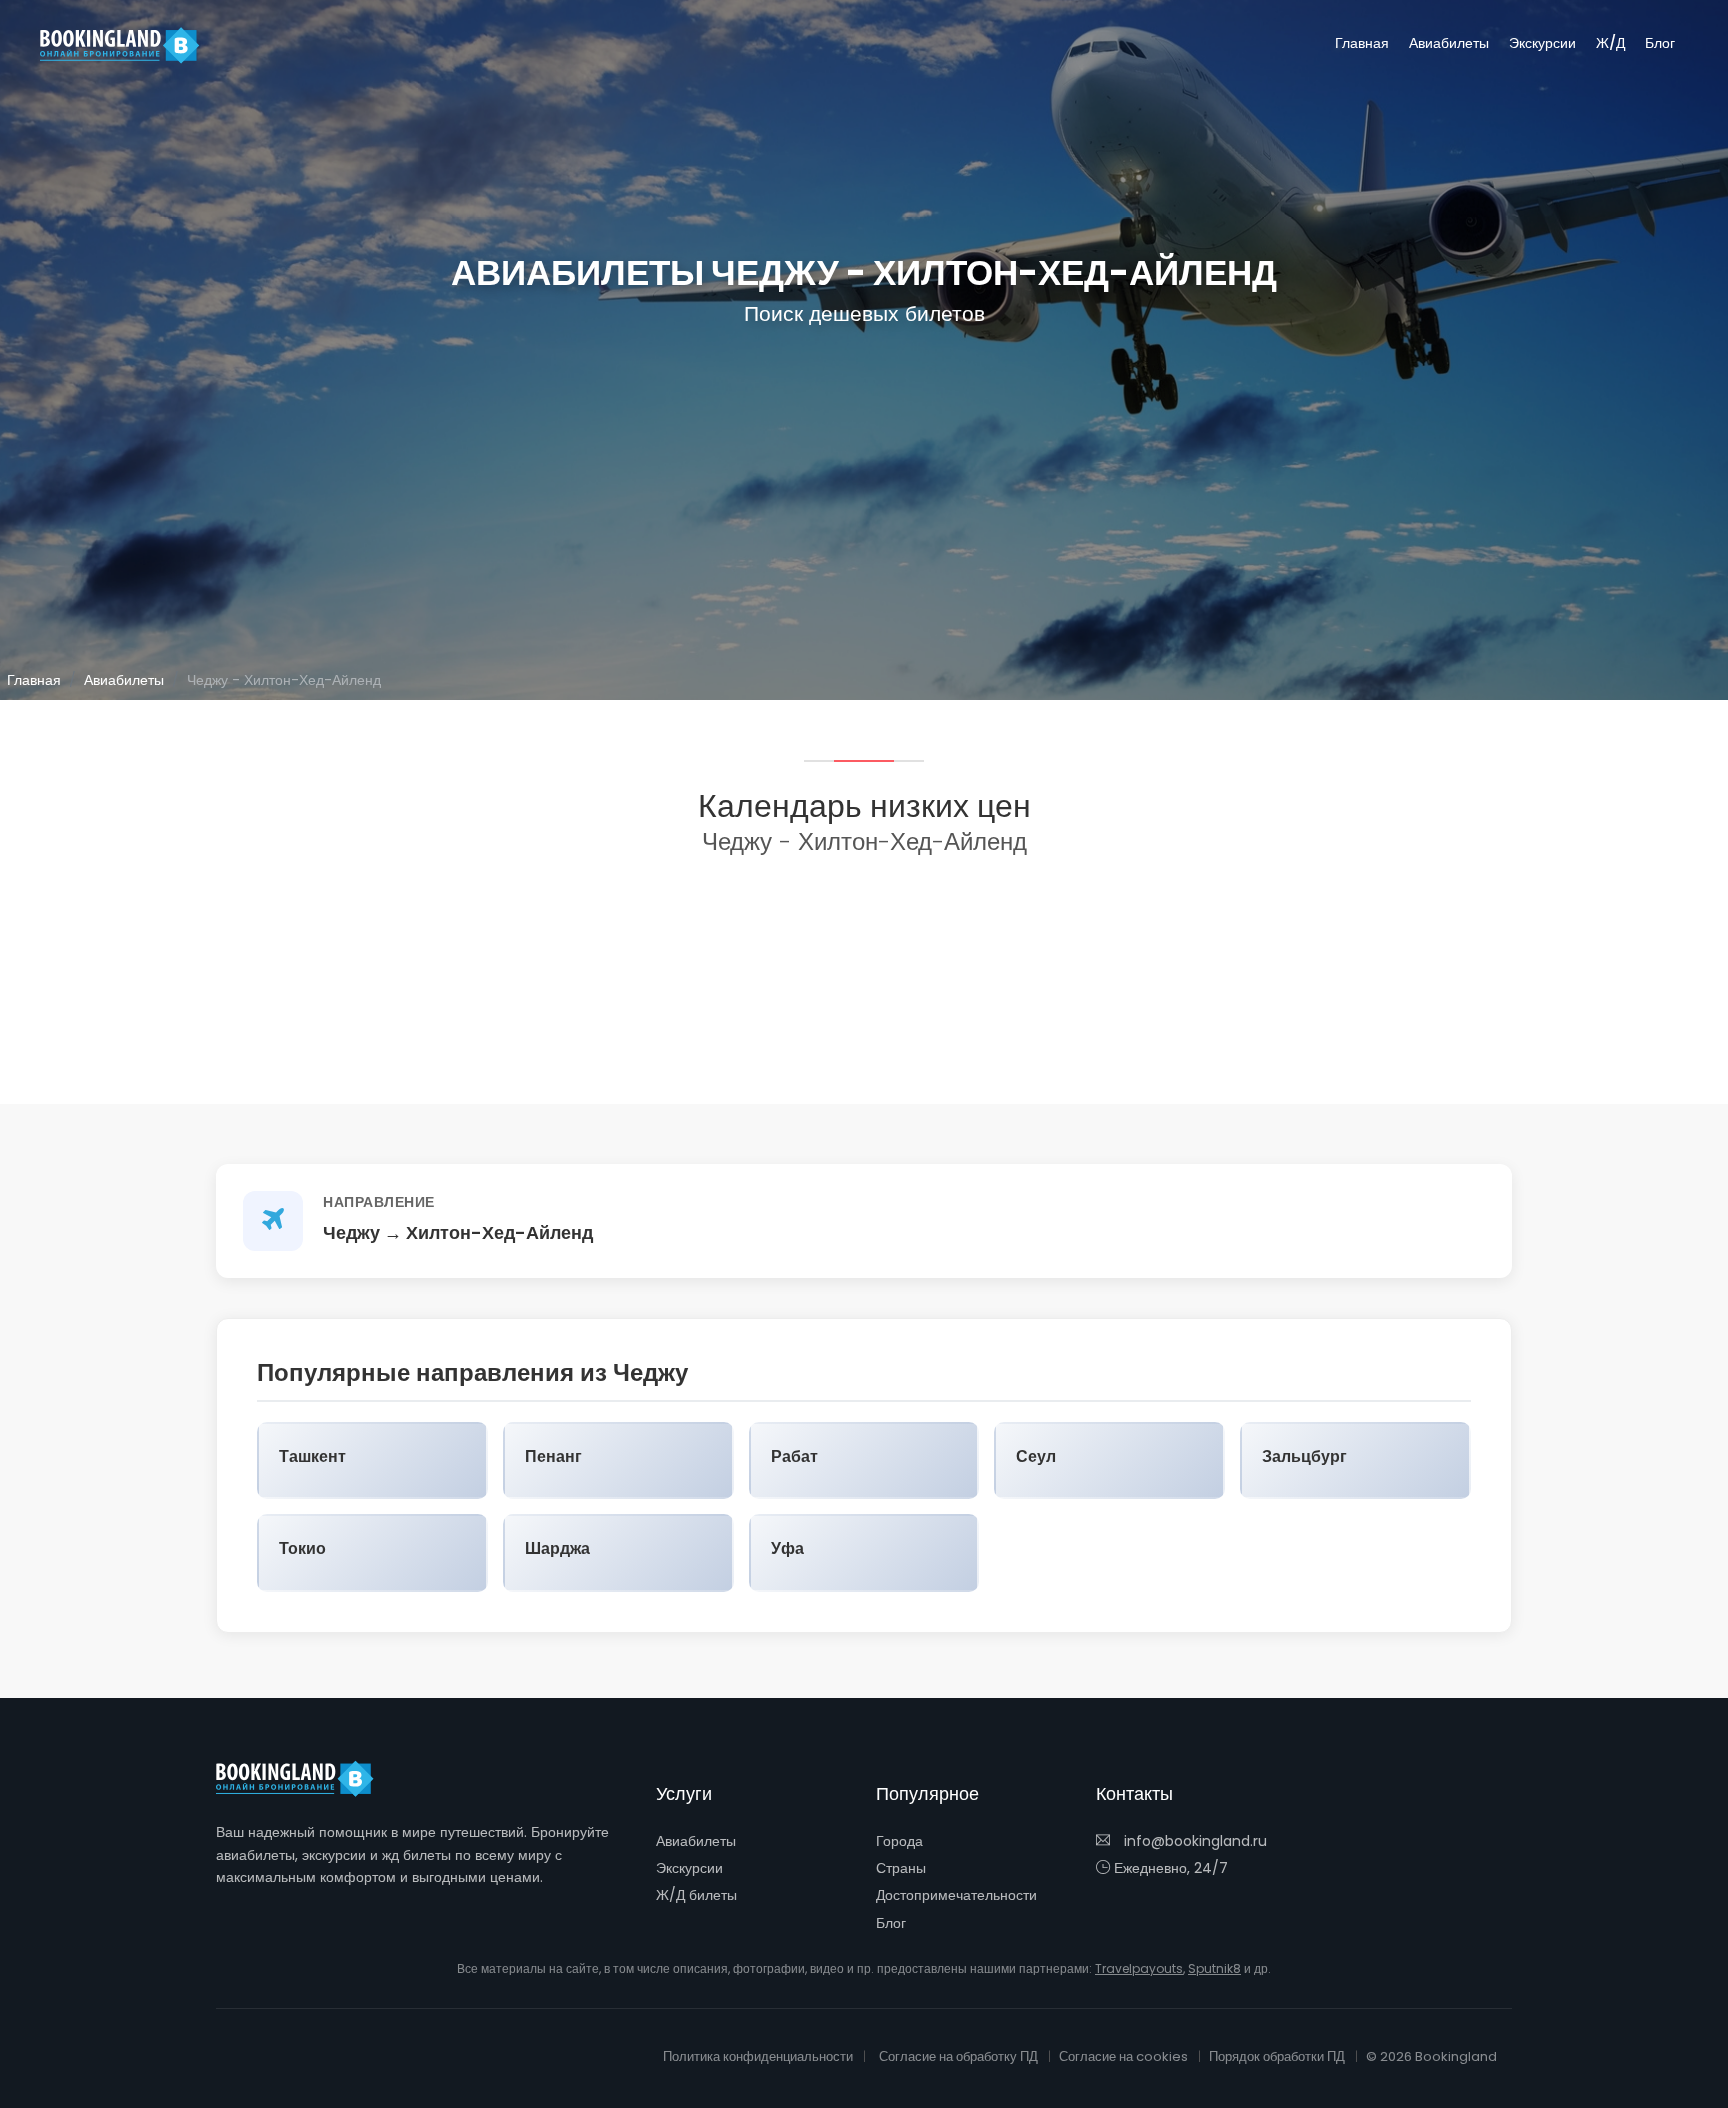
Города (899, 1841)
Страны (901, 1868)
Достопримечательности (956, 1895)
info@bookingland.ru (1193, 1841)
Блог (1660, 43)
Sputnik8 (1214, 1968)
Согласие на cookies (1123, 2056)
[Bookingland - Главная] (306, 1779)
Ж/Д (1610, 43)
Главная (1362, 43)
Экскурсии (1542, 43)
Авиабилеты (1449, 43)
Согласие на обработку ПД (958, 2056)
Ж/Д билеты (696, 1895)
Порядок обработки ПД (1277, 2056)
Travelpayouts (1139, 1968)
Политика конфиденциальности (758, 2056)
